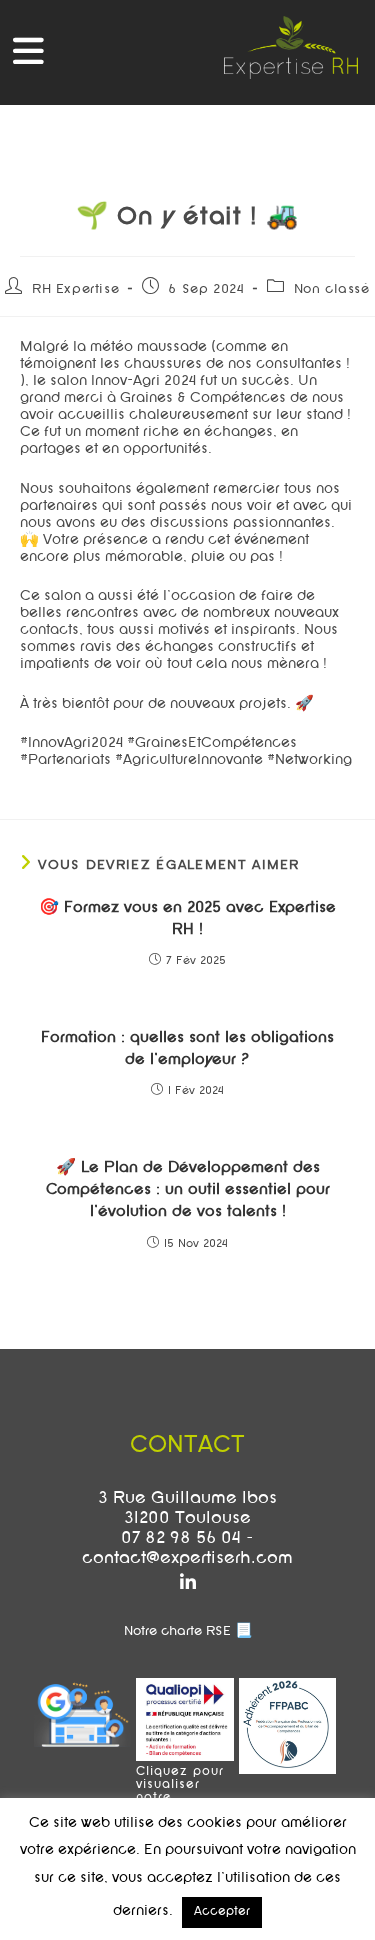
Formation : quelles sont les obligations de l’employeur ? (187, 1049)
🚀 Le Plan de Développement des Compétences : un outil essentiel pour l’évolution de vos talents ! (188, 1190)
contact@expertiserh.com (187, 1559)
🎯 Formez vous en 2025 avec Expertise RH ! (187, 919)
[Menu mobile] (29, 57)
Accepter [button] (222, 1912)
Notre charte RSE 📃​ (188, 1632)
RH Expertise (75, 290)
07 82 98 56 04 (181, 1539)
